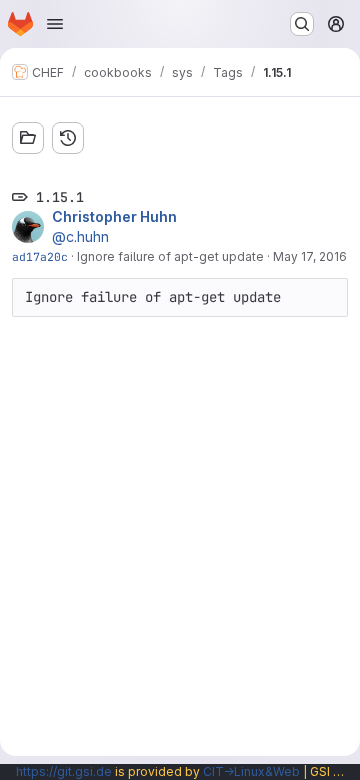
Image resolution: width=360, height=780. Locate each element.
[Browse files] (28, 138)
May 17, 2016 (310, 256)
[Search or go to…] (302, 24)
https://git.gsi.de (64, 771)
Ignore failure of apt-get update (170, 256)
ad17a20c (40, 256)
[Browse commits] (68, 138)
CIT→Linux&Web (251, 771)
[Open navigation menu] (55, 24)
